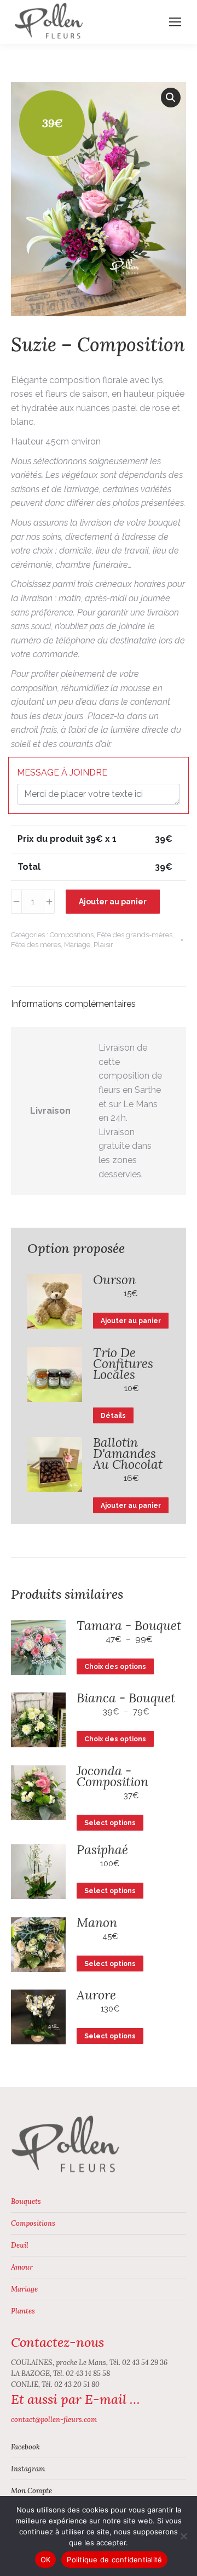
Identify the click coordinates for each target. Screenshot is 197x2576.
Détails (113, 1416)
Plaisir (103, 945)
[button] (171, 98)
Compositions (72, 935)
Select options (110, 1823)
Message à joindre (62, 773)
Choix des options (115, 1667)
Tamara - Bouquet (129, 1626)
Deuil (20, 2245)
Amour (22, 2267)
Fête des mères (36, 945)
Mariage (77, 945)
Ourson (114, 1280)
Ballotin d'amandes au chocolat (128, 1454)
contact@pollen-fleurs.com (54, 2420)
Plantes (23, 2311)
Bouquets (26, 2201)
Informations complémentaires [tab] (73, 1004)
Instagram (28, 2469)
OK (46, 2560)
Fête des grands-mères (135, 935)
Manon (97, 1923)
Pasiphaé (102, 1850)
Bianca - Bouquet (126, 1698)
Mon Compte (31, 2491)
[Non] (183, 2536)
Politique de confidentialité (114, 2560)
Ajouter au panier (113, 902)
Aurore (96, 1995)
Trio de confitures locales (123, 1364)
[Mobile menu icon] (175, 22)
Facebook (25, 2447)
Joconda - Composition (112, 1776)
